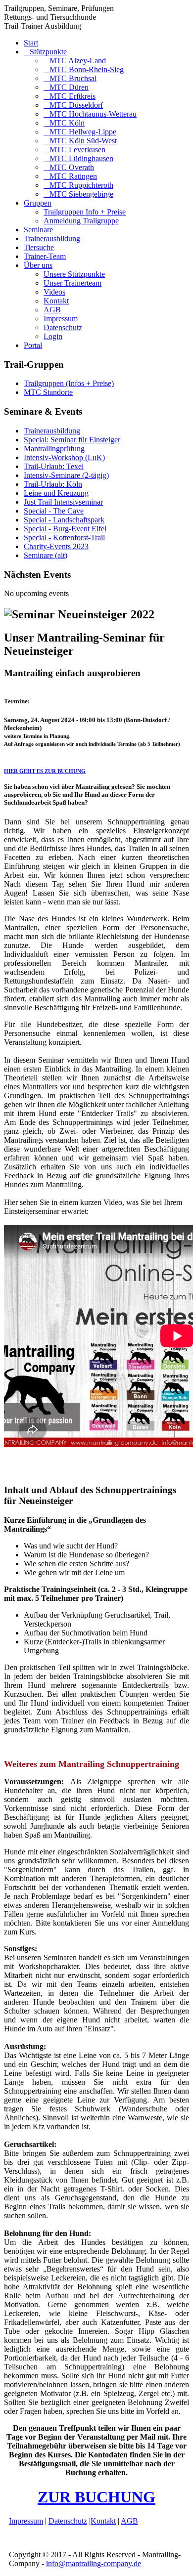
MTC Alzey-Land (78, 61)
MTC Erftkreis (72, 96)
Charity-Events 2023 (56, 546)
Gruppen (38, 203)
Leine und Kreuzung (56, 493)
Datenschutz (63, 327)
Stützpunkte (48, 52)
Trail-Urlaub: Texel (54, 466)
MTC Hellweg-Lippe (83, 132)
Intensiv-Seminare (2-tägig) (66, 475)
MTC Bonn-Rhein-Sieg (87, 69)
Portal (33, 345)
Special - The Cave (54, 511)
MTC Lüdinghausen (81, 158)
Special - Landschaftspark (64, 520)
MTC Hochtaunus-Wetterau (93, 114)
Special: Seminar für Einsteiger (72, 440)
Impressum (61, 319)
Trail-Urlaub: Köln (53, 484)
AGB (52, 310)
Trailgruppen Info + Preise (85, 212)
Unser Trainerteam (72, 283)
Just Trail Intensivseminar (63, 502)
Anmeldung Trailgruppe (81, 221)
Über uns (38, 265)
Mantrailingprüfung (54, 449)
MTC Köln (67, 123)
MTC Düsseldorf (76, 105)
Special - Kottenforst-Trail (64, 537)
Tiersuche (39, 247)
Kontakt (56, 301)
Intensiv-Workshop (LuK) (64, 457)
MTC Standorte (48, 392)
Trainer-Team (45, 256)
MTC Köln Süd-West (83, 141)
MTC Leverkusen (77, 150)
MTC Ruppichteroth (81, 185)
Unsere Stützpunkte (74, 274)
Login (53, 336)
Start (31, 43)
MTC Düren (69, 87)
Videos (54, 292)
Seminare (38, 230)
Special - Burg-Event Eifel (65, 529)
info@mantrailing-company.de (94, 2563)
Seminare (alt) (46, 555)
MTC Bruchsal (73, 78)
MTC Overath (72, 167)
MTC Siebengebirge (81, 194)
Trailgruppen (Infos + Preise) (69, 383)
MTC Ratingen (73, 176)
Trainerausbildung (52, 238)
